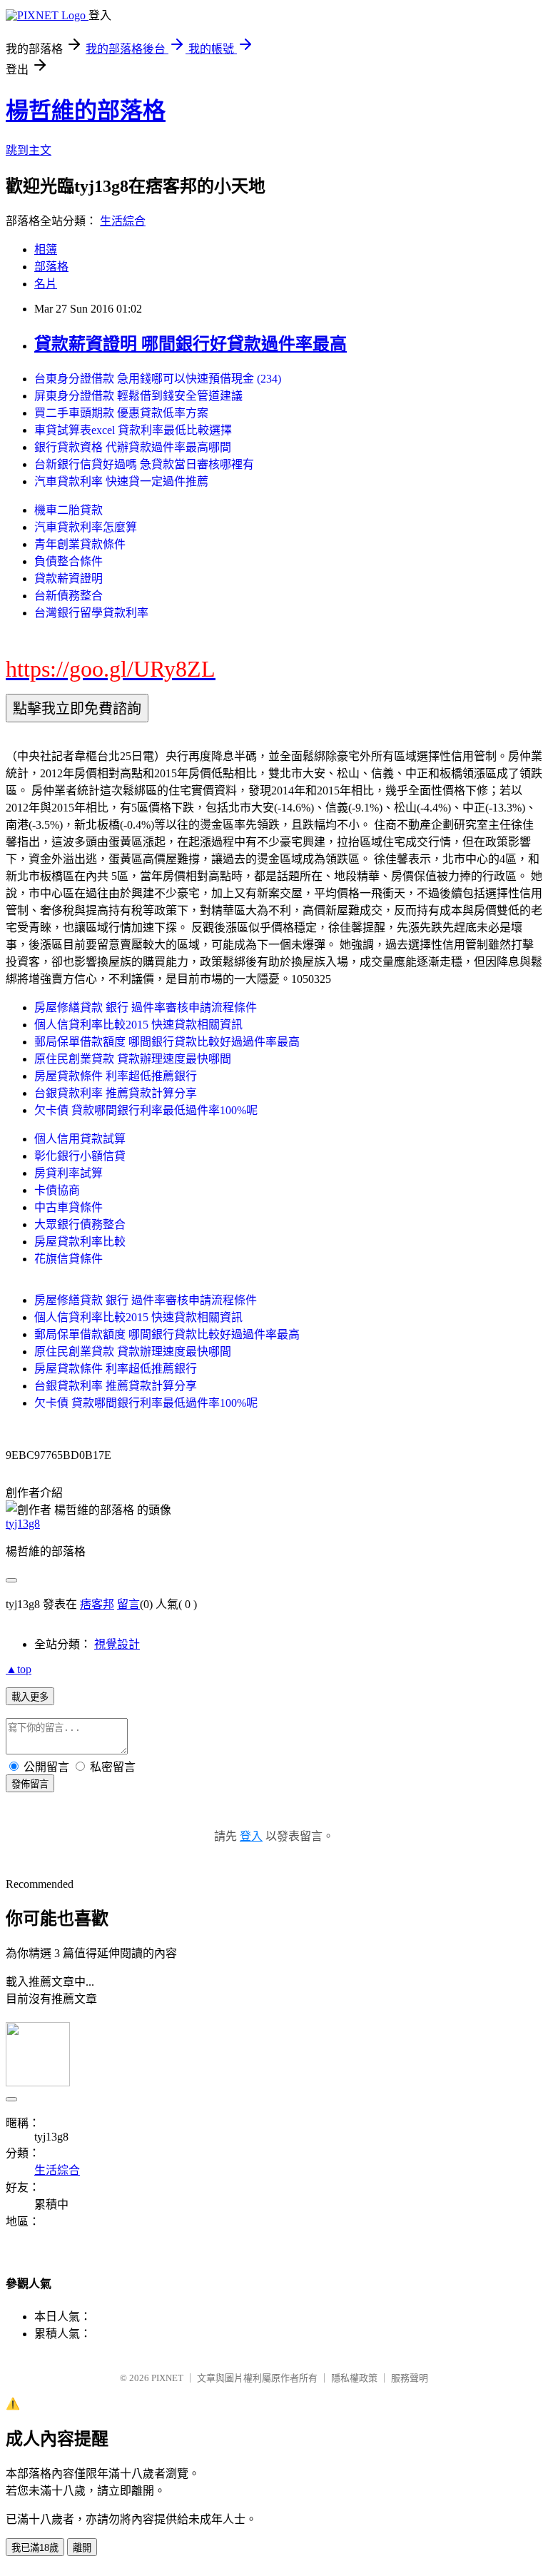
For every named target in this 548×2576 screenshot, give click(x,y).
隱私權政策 (354, 2378)
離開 (82, 2548)
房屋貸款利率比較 (80, 1242)
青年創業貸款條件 (80, 544)
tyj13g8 (23, 1524)
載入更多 (30, 1697)
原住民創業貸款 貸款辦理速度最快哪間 (133, 1059)
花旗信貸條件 (68, 1259)
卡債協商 (57, 1190)
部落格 (51, 267)
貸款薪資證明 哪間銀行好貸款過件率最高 (191, 344)
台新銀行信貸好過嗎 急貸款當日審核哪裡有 (144, 464)
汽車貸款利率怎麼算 (86, 527)
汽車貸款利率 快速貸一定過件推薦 (121, 481)
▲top (19, 1669)
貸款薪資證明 (68, 579)
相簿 (46, 249)
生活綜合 (123, 221)
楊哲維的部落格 (86, 111)
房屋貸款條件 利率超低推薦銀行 (116, 1076)
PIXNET (167, 2378)
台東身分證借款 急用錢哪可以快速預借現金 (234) (158, 379)
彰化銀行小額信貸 (80, 1156)
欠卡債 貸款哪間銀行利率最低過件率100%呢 (146, 1110)
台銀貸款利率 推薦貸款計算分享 (116, 1093)
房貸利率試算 (68, 1173)
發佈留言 (30, 1784)
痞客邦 (97, 1604)
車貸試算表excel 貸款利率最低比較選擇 (133, 430)
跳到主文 (29, 150)
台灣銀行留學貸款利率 (91, 613)
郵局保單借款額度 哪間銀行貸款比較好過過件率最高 (167, 1042)
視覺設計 (117, 1644)
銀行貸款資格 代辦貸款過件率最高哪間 (133, 447)
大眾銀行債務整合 (80, 1224)
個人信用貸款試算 (80, 1139)
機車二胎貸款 (68, 510)
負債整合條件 (68, 561)
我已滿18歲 (35, 2548)
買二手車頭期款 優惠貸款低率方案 (121, 413)
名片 (46, 284)
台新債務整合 (68, 596)
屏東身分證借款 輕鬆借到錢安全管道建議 (138, 396)
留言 (128, 1604)
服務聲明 (410, 2378)
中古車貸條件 (68, 1207)
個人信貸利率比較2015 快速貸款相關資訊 (138, 1025)
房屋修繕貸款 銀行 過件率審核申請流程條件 (146, 1007)
